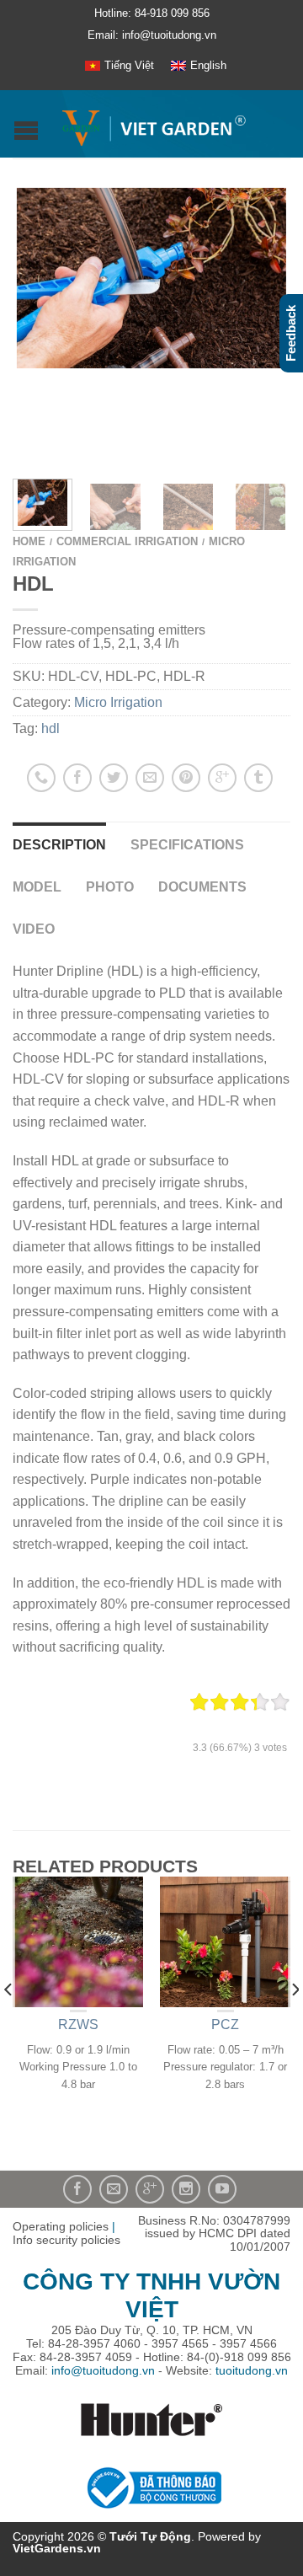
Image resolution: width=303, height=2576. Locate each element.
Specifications (187, 845)
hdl (50, 728)
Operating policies (61, 2226)
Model (37, 887)
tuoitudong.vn (252, 2370)
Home (29, 541)
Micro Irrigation (118, 702)
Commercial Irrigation (127, 541)
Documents (202, 887)
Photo (110, 887)
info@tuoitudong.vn (103, 2370)
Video (34, 929)
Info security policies (66, 2240)
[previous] (9, 2023)
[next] (287, 504)
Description (59, 845)
